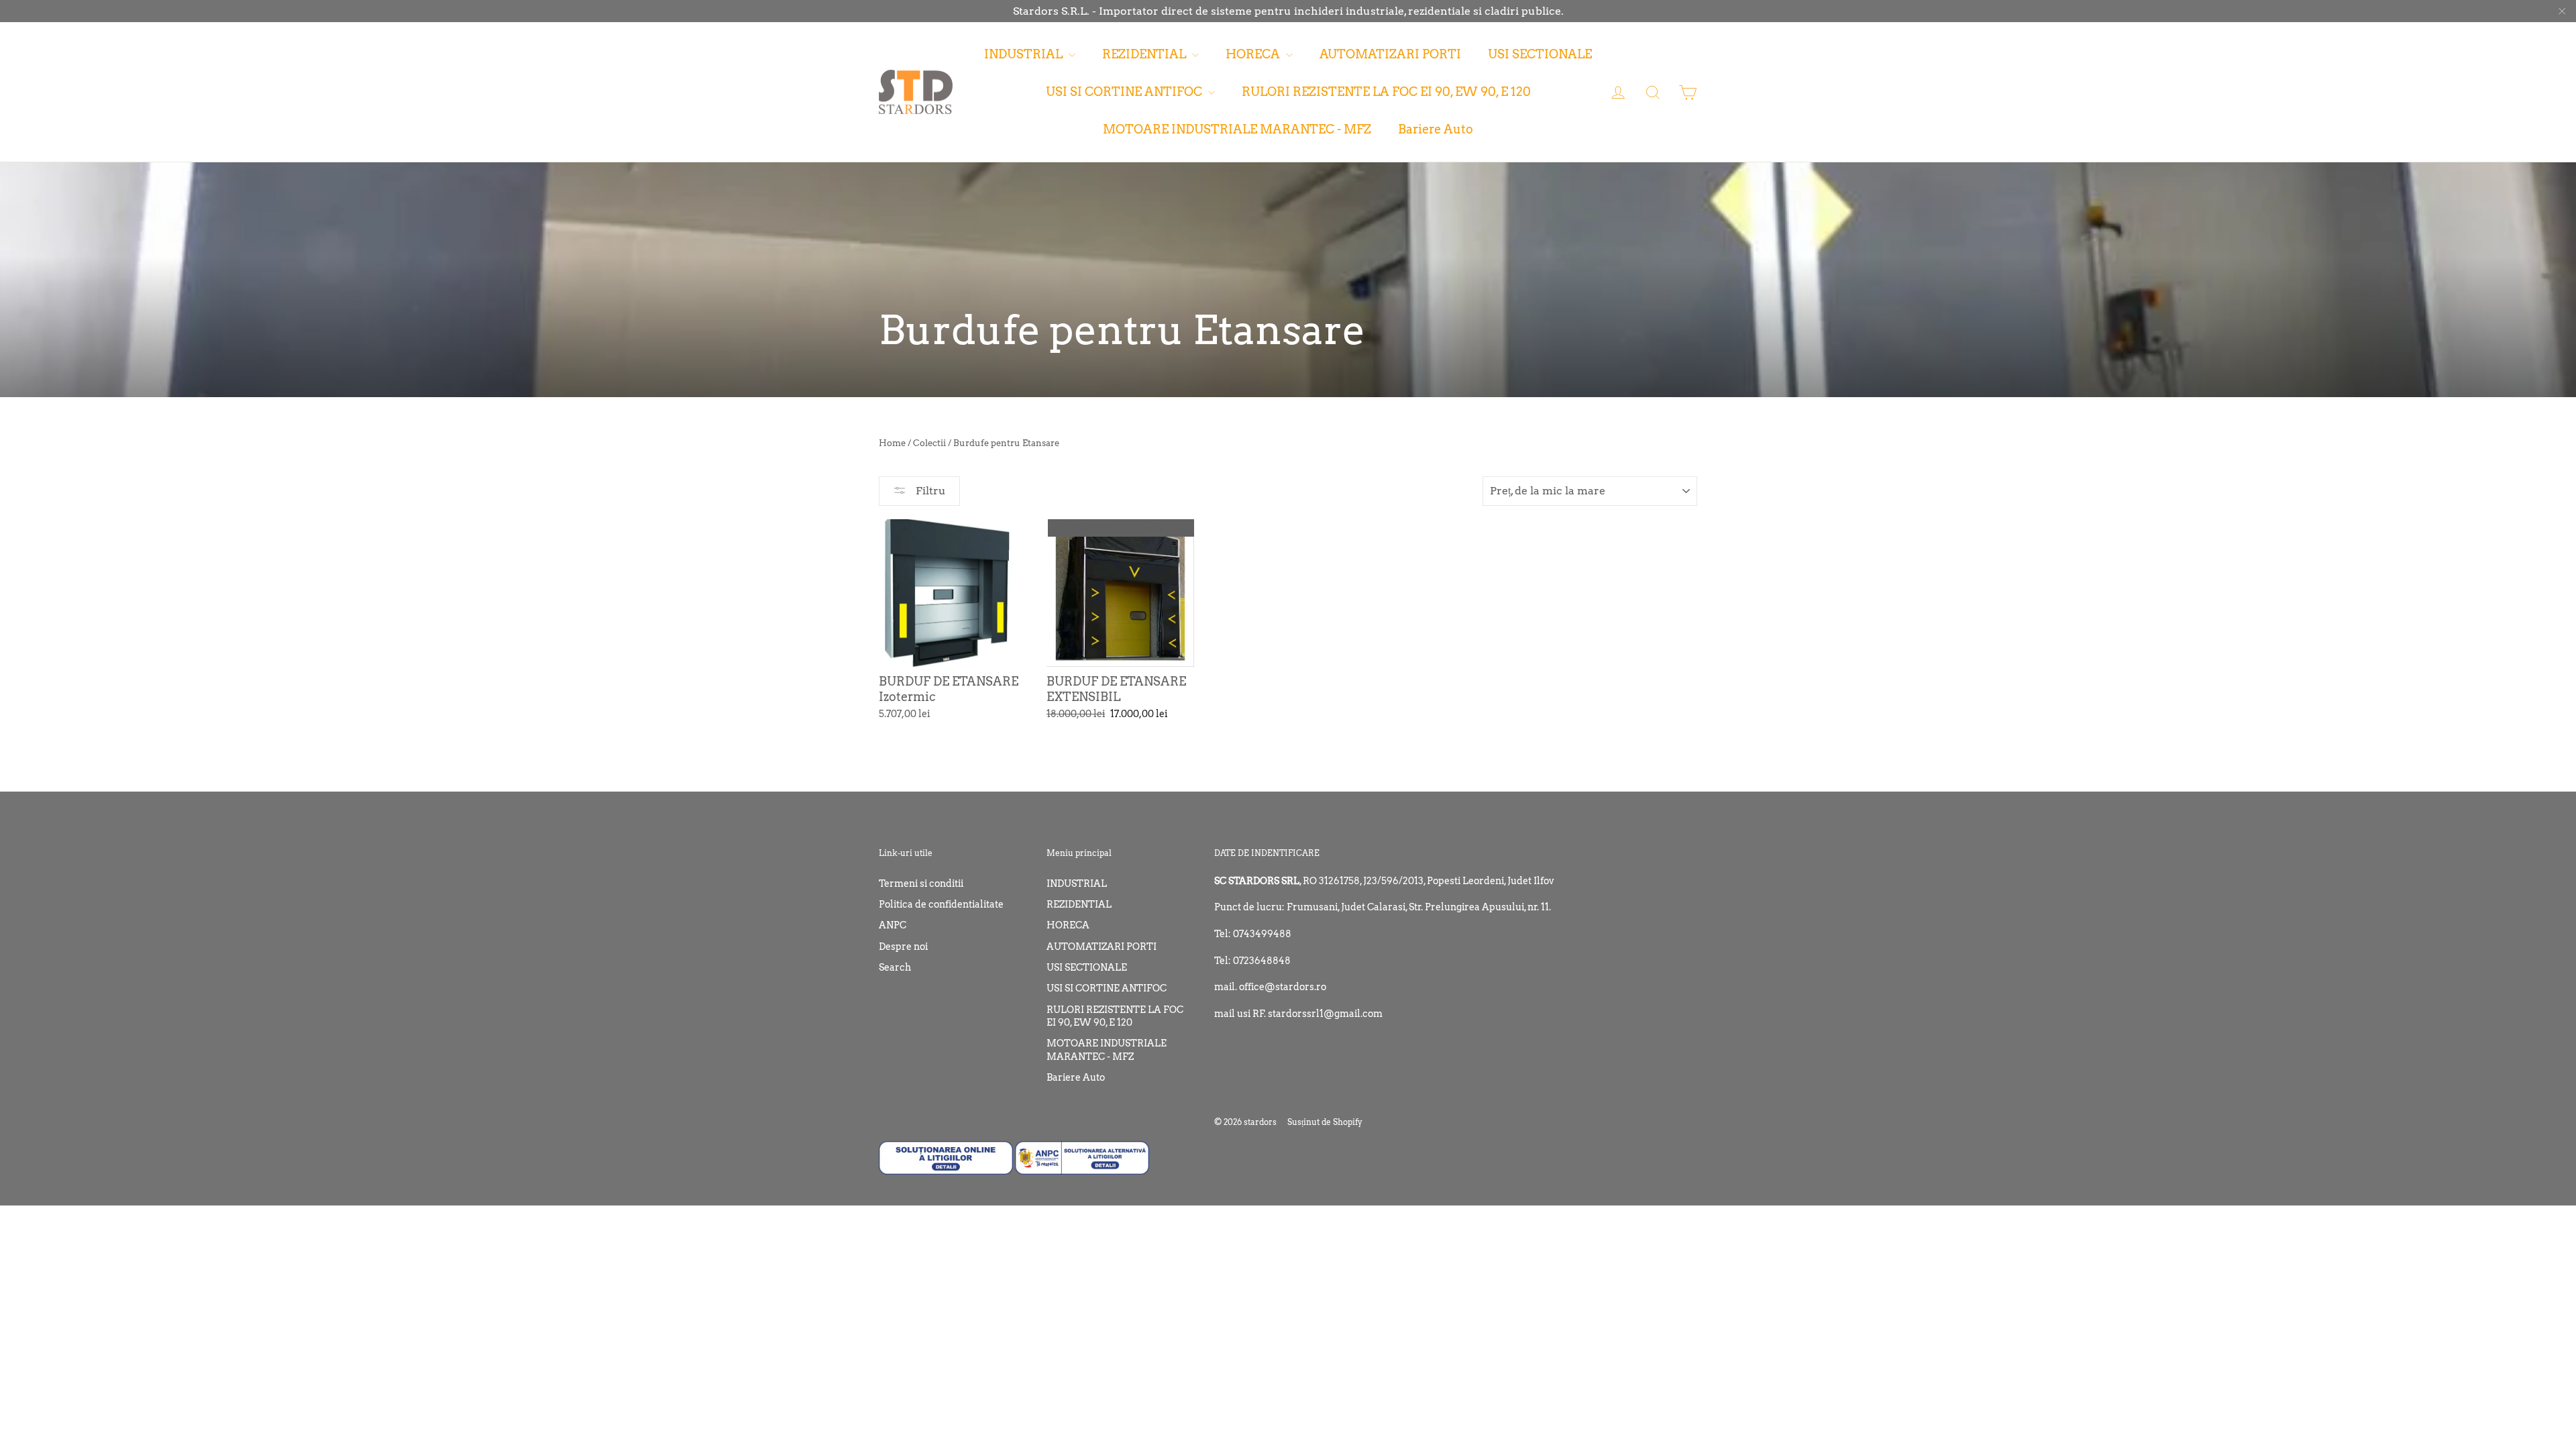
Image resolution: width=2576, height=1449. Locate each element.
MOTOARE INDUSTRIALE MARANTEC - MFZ (1237, 129)
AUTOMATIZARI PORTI (1390, 54)
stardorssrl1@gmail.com (1325, 1014)
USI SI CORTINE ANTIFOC (1125, 92)
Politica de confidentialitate (941, 904)
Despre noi (903, 947)
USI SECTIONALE (1540, 54)
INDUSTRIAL (1025, 54)
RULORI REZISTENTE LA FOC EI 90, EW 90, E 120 (1386, 92)
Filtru (929, 491)
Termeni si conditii (921, 883)
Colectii (929, 443)
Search (895, 967)
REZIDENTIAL (1145, 54)
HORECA (1254, 54)
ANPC (893, 925)
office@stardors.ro (1283, 987)
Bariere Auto (1436, 129)
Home (892, 443)
